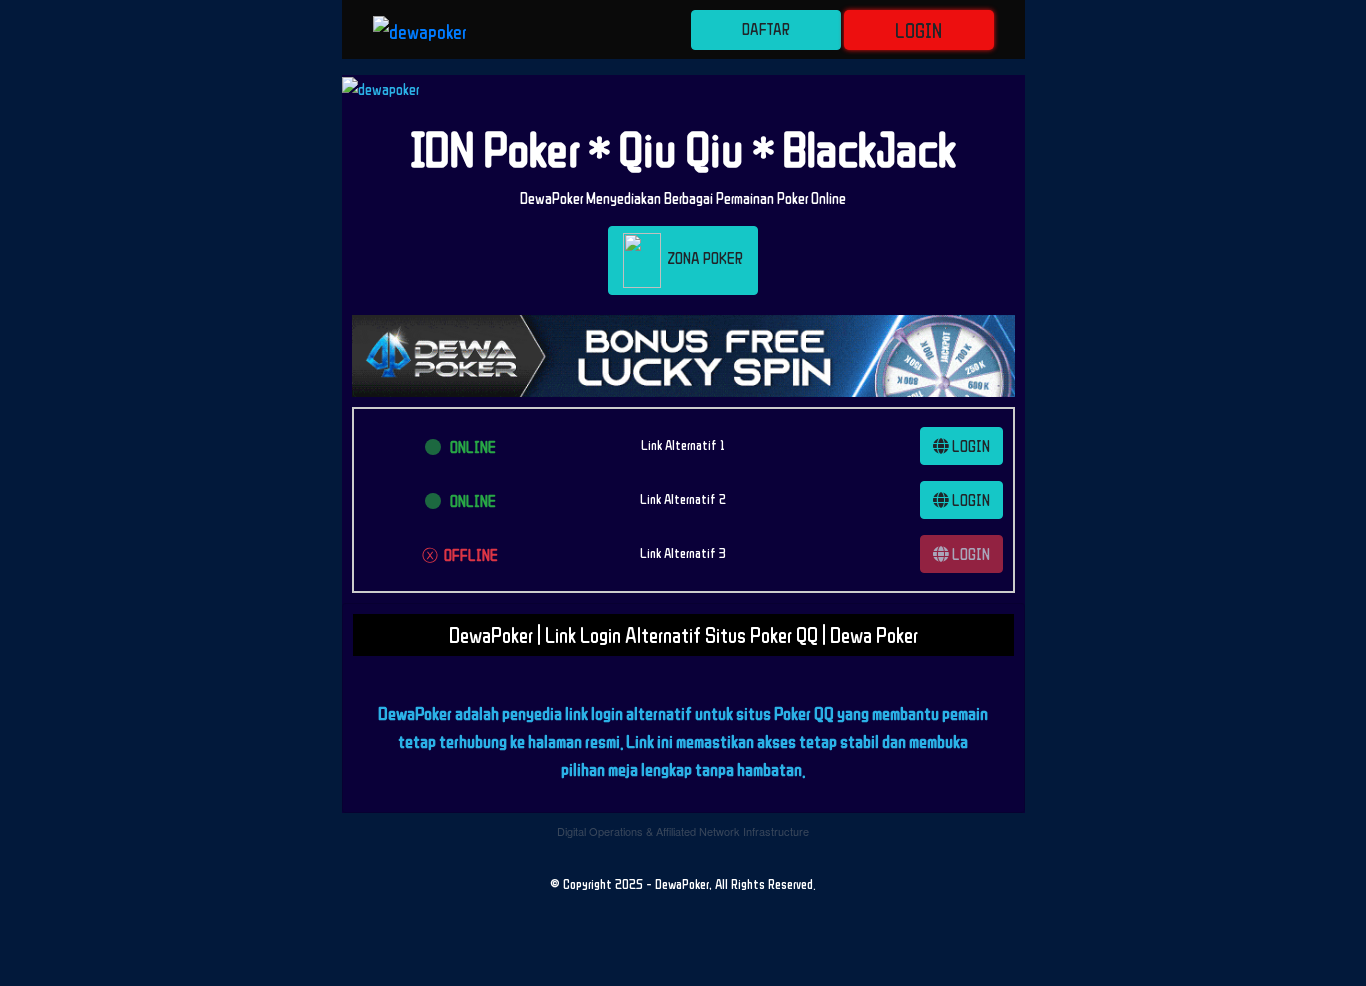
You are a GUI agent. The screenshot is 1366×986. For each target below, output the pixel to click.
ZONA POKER (702, 259)
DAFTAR (766, 29)
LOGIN (918, 30)
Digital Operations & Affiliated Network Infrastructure (683, 831)
